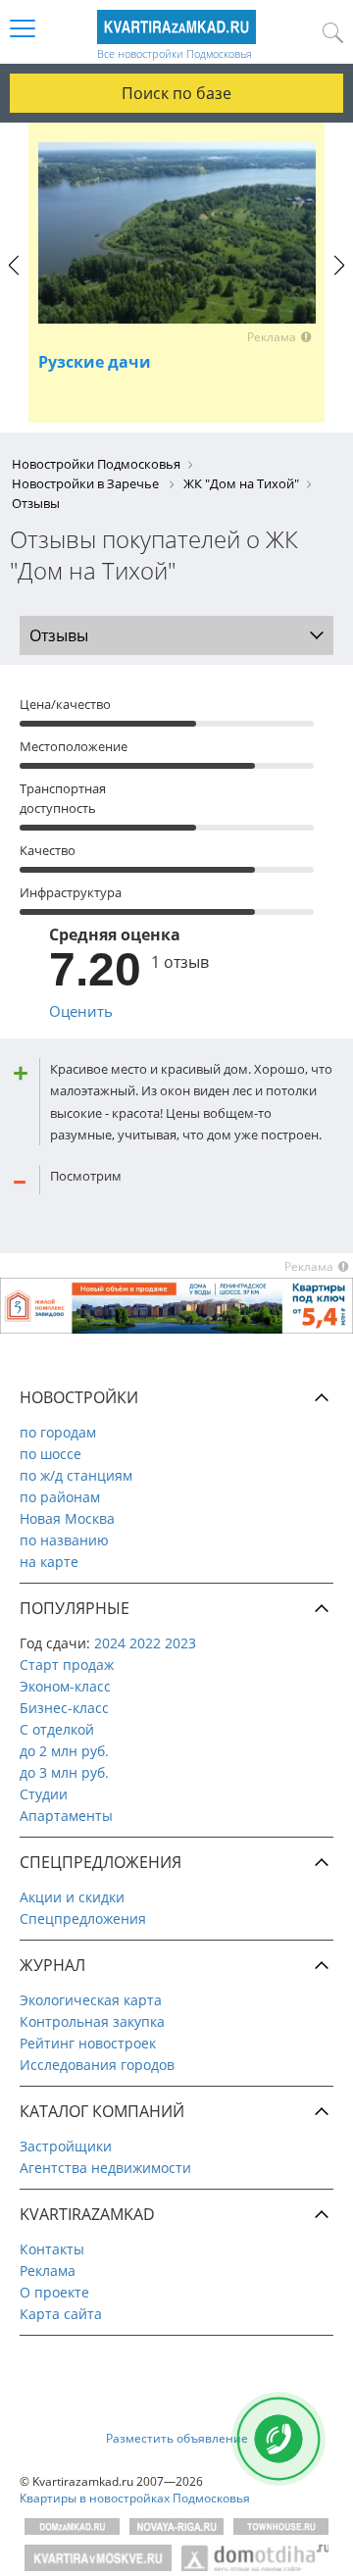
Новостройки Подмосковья (96, 464)
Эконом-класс (65, 1686)
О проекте (54, 2292)
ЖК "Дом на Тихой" (241, 483)
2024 (110, 1643)
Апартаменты (66, 1816)
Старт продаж (67, 1665)
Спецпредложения (83, 1919)
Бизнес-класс (64, 1708)
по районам (60, 1497)
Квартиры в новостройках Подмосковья (135, 2498)
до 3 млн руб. (64, 1772)
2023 (180, 1643)
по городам (58, 1432)
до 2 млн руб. (64, 1751)
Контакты (52, 2249)
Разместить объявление (177, 2438)
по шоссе (50, 1454)
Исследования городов (97, 2065)
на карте (49, 1562)
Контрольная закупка (92, 2021)
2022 (145, 1643)
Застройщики (66, 2146)
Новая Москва (67, 1518)
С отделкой (57, 1729)
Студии (44, 1794)
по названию (64, 1540)
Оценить (81, 1011)
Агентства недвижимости (105, 2168)
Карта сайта (61, 2314)
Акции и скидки (72, 1897)
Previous (14, 283)
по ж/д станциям (76, 1475)
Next (339, 283)
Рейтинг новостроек (88, 2043)
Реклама (48, 2271)
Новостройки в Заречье (87, 483)
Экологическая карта (91, 2000)
